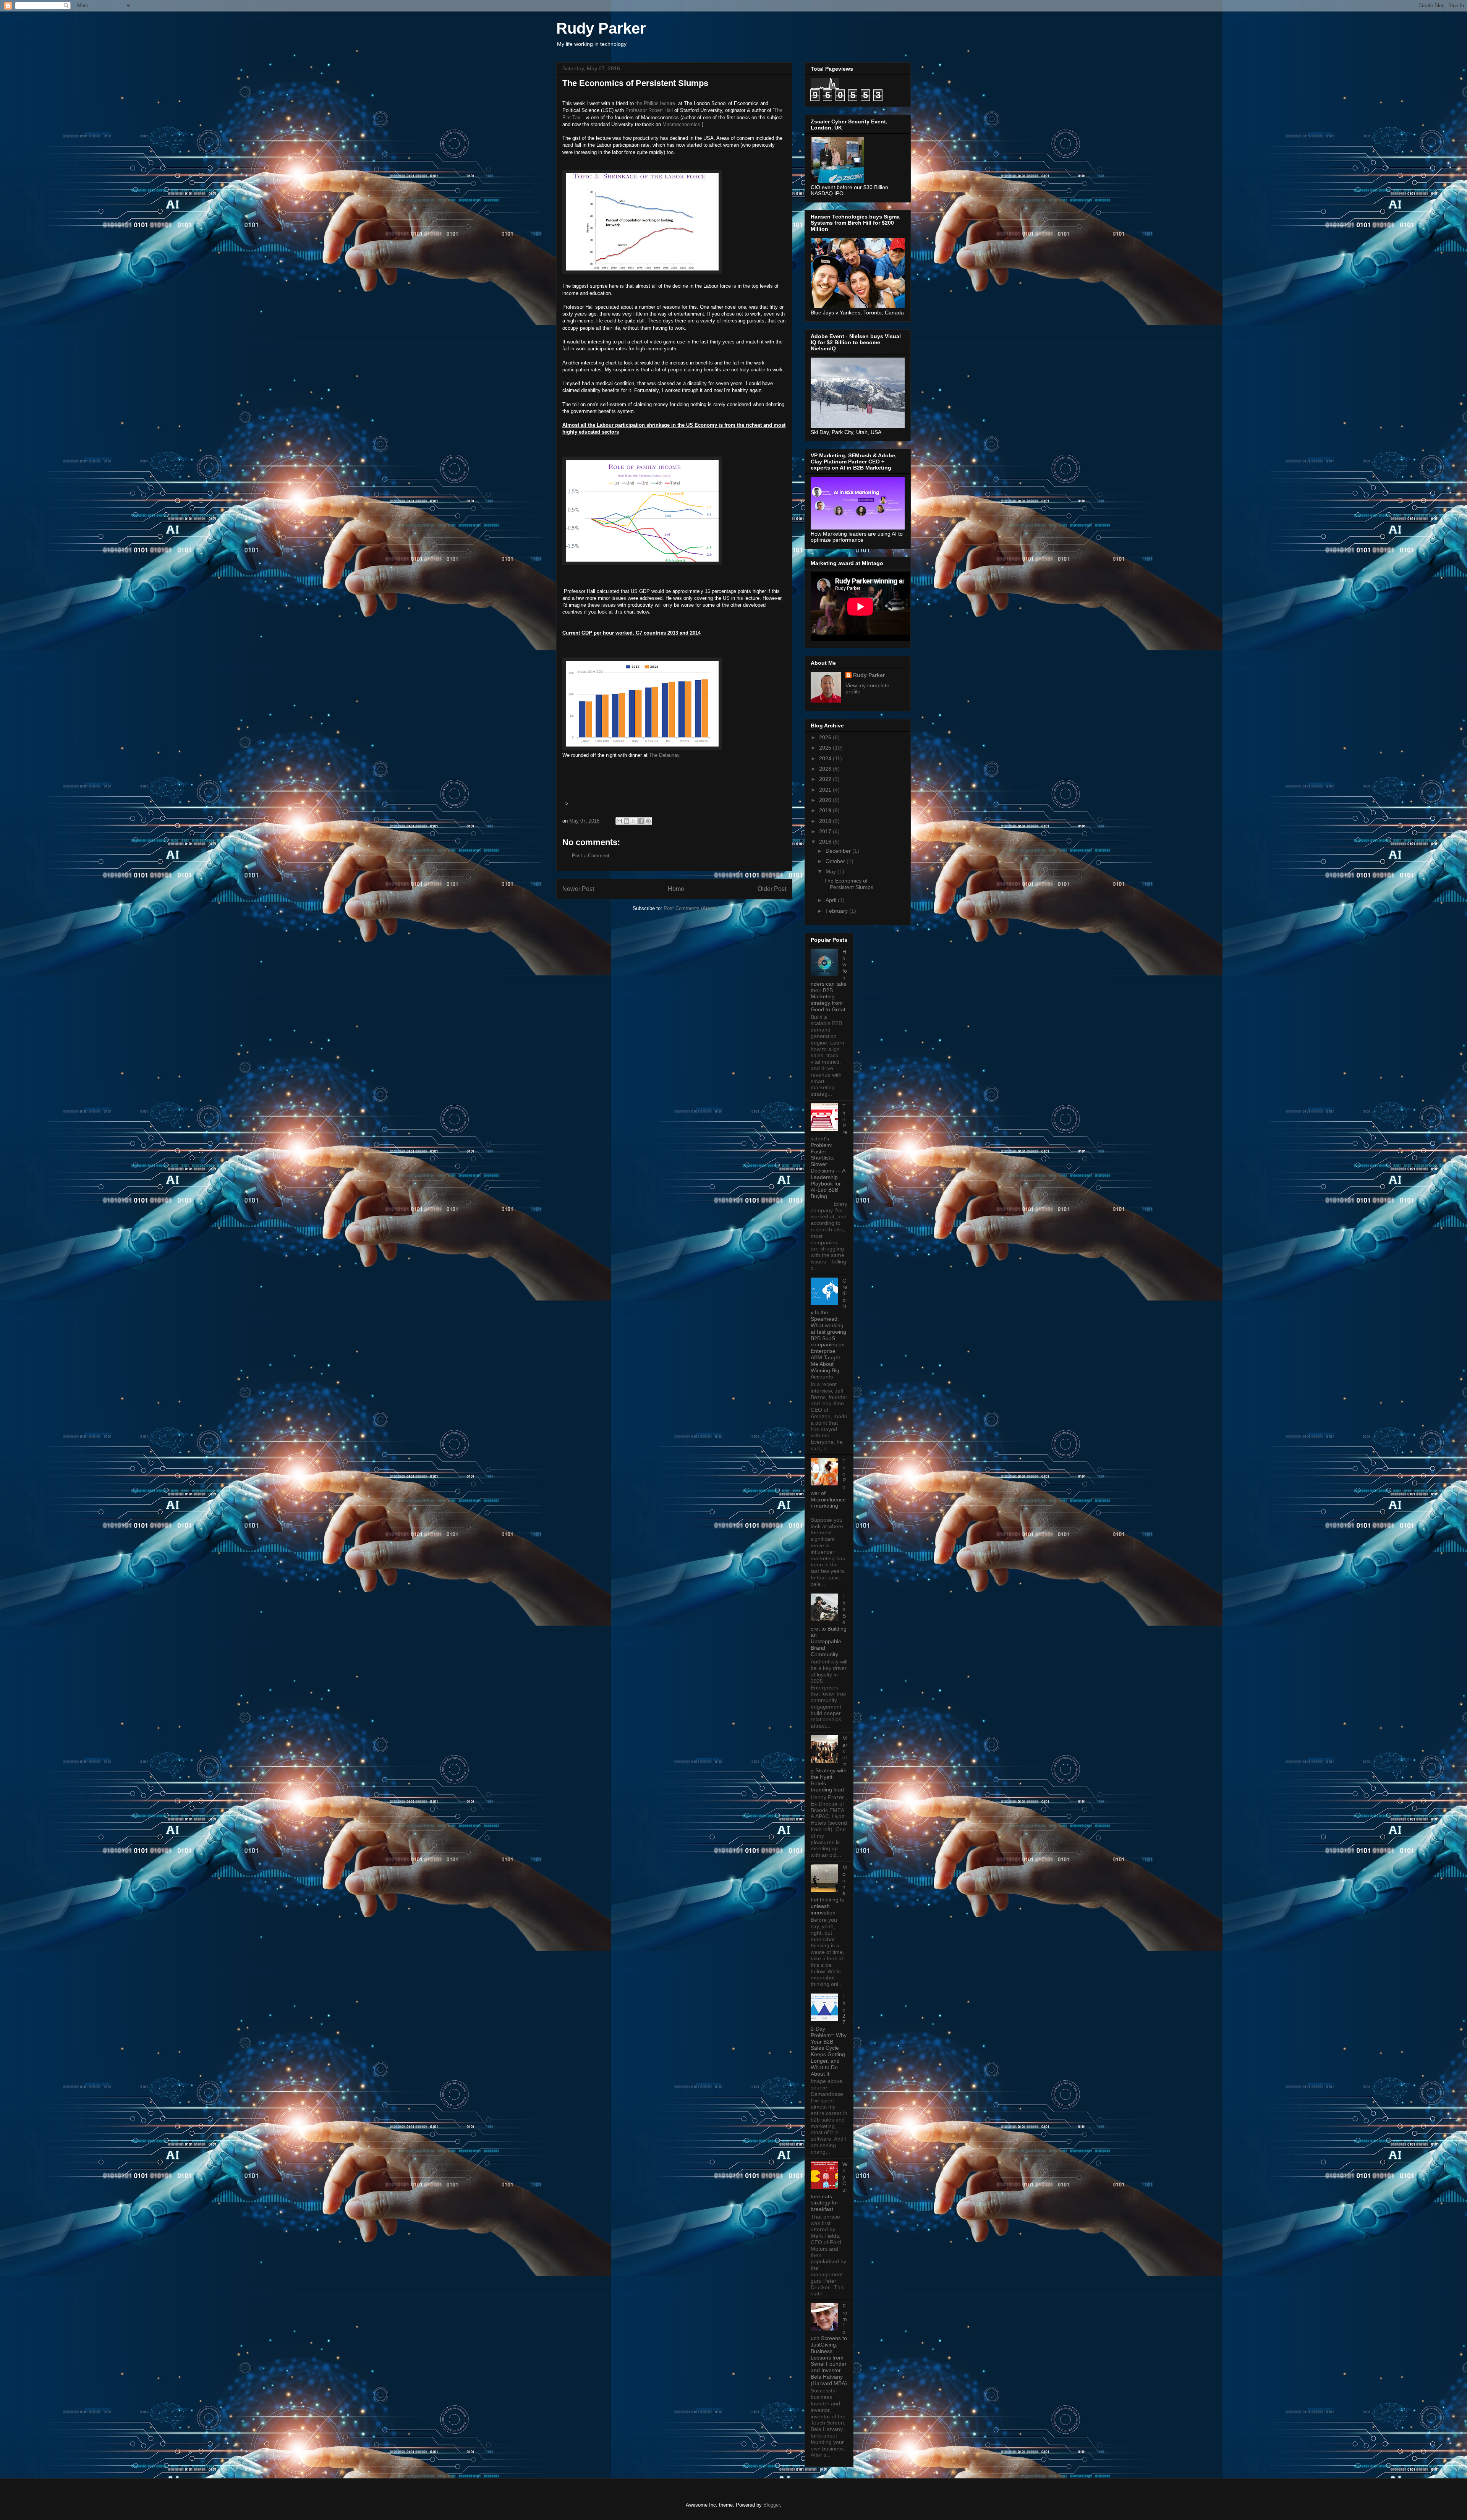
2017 (826, 831)
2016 (826, 842)
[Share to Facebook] (641, 821)
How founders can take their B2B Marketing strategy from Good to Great (829, 981)
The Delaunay (664, 755)
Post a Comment (591, 856)
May (831, 871)
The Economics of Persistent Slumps (849, 884)
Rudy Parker (601, 28)
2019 (826, 810)
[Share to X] (634, 821)
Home (676, 889)
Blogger (772, 2505)
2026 (826, 737)
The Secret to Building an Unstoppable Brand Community (829, 1625)
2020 (826, 800)
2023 (826, 769)
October (836, 861)
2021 (826, 790)
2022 (826, 779)
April (832, 900)
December (839, 851)
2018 (826, 821)
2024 (826, 758)
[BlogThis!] (627, 821)
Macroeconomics (682, 124)
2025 (826, 748)
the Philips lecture (656, 103)
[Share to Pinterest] (648, 821)
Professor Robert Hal (648, 110)
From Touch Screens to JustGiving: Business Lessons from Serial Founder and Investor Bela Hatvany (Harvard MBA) (829, 2345)
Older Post (772, 889)
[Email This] (619, 821)
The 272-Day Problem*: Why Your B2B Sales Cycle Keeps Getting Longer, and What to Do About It (829, 2035)
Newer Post (578, 889)
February (837, 911)
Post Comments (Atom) (690, 908)
